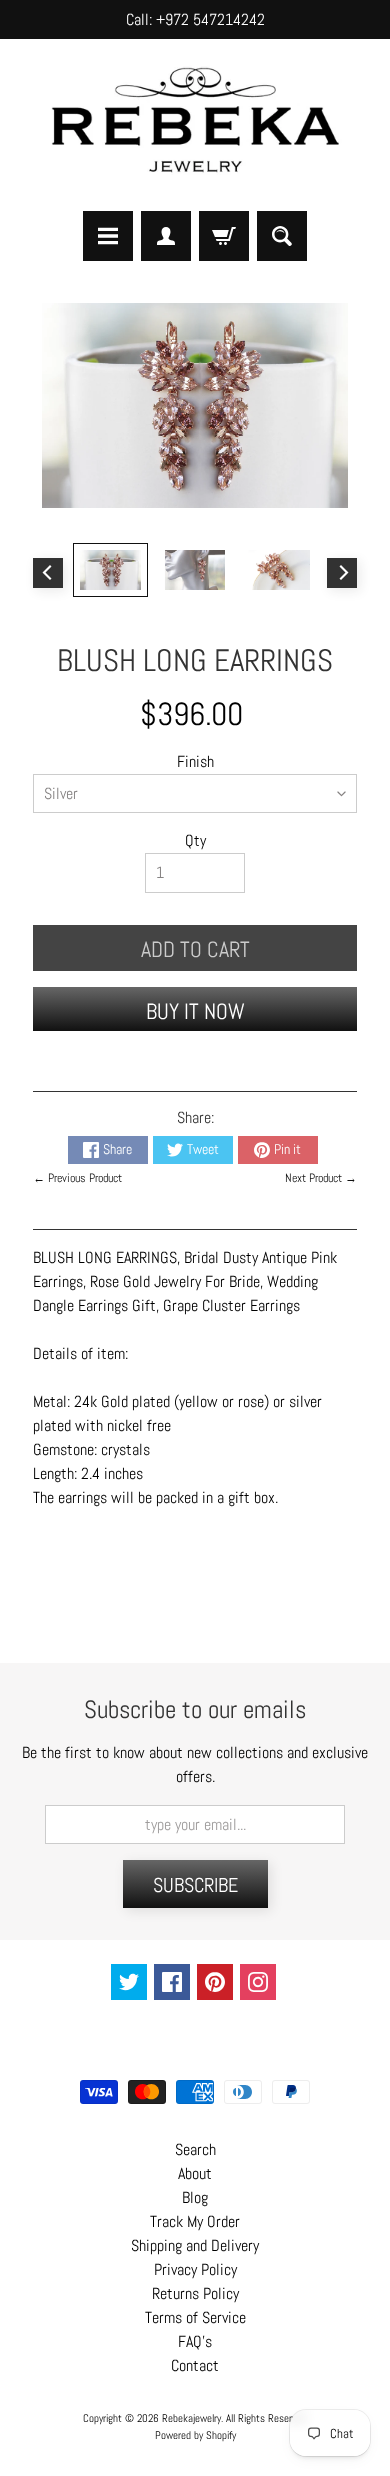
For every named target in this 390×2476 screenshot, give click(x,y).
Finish (195, 761)
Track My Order (195, 2221)
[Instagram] (258, 1982)
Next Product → (321, 1178)
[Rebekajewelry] (195, 125)
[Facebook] (172, 1982)
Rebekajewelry (191, 2418)
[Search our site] (282, 236)
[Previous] (48, 573)
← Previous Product (77, 1178)
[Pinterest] (215, 1982)
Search (195, 2149)
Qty (195, 840)
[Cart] (224, 236)
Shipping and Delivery (195, 2245)
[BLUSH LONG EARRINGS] (110, 570)
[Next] (342, 573)
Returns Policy (195, 2293)
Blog (195, 2197)
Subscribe (195, 1885)
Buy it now (195, 1011)
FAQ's (195, 2341)
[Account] (166, 236)
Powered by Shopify (195, 2435)
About (195, 2173)
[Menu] (108, 236)
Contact (195, 2365)
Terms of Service (195, 2317)
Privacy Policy (195, 2269)
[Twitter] (129, 1982)
